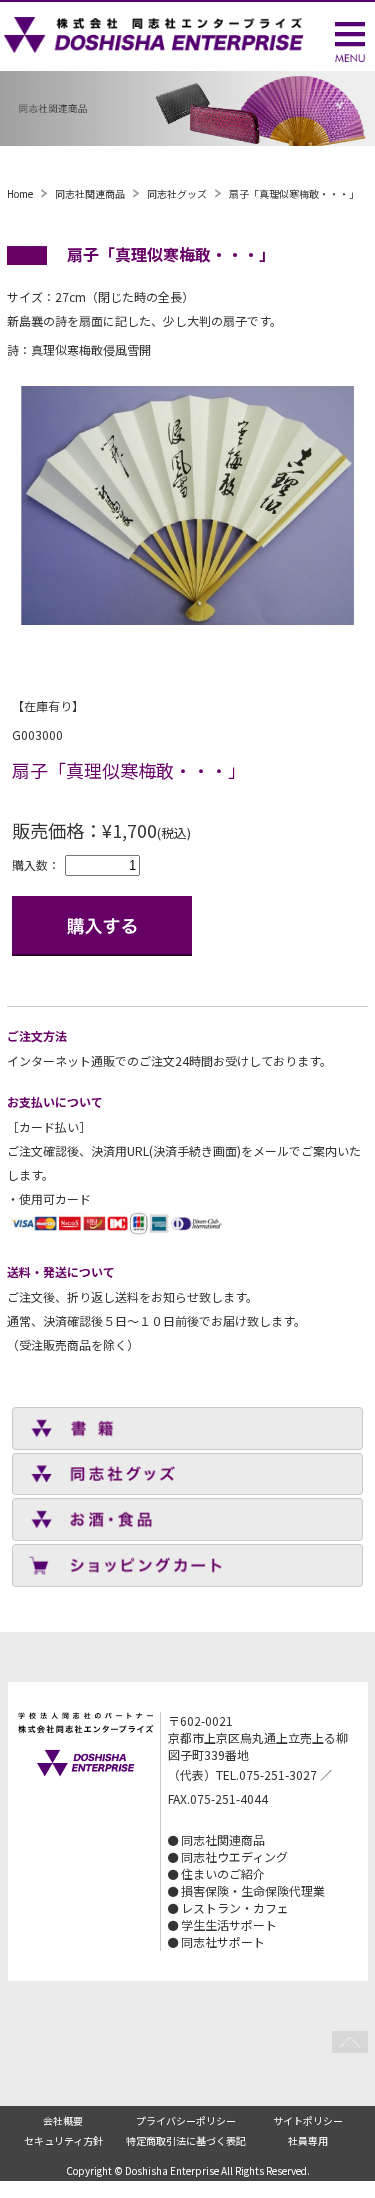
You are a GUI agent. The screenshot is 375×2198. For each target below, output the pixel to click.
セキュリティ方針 (63, 2140)
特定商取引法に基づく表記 (186, 2140)
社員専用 (308, 2140)
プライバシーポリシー (186, 2120)
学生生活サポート (229, 1924)
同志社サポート (223, 1941)
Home (20, 193)
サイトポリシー (308, 2120)
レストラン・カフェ (235, 1907)
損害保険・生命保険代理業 (253, 1890)
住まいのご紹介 (223, 1873)
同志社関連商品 (90, 193)
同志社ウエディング (234, 1856)
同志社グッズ (177, 193)
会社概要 (63, 2120)
